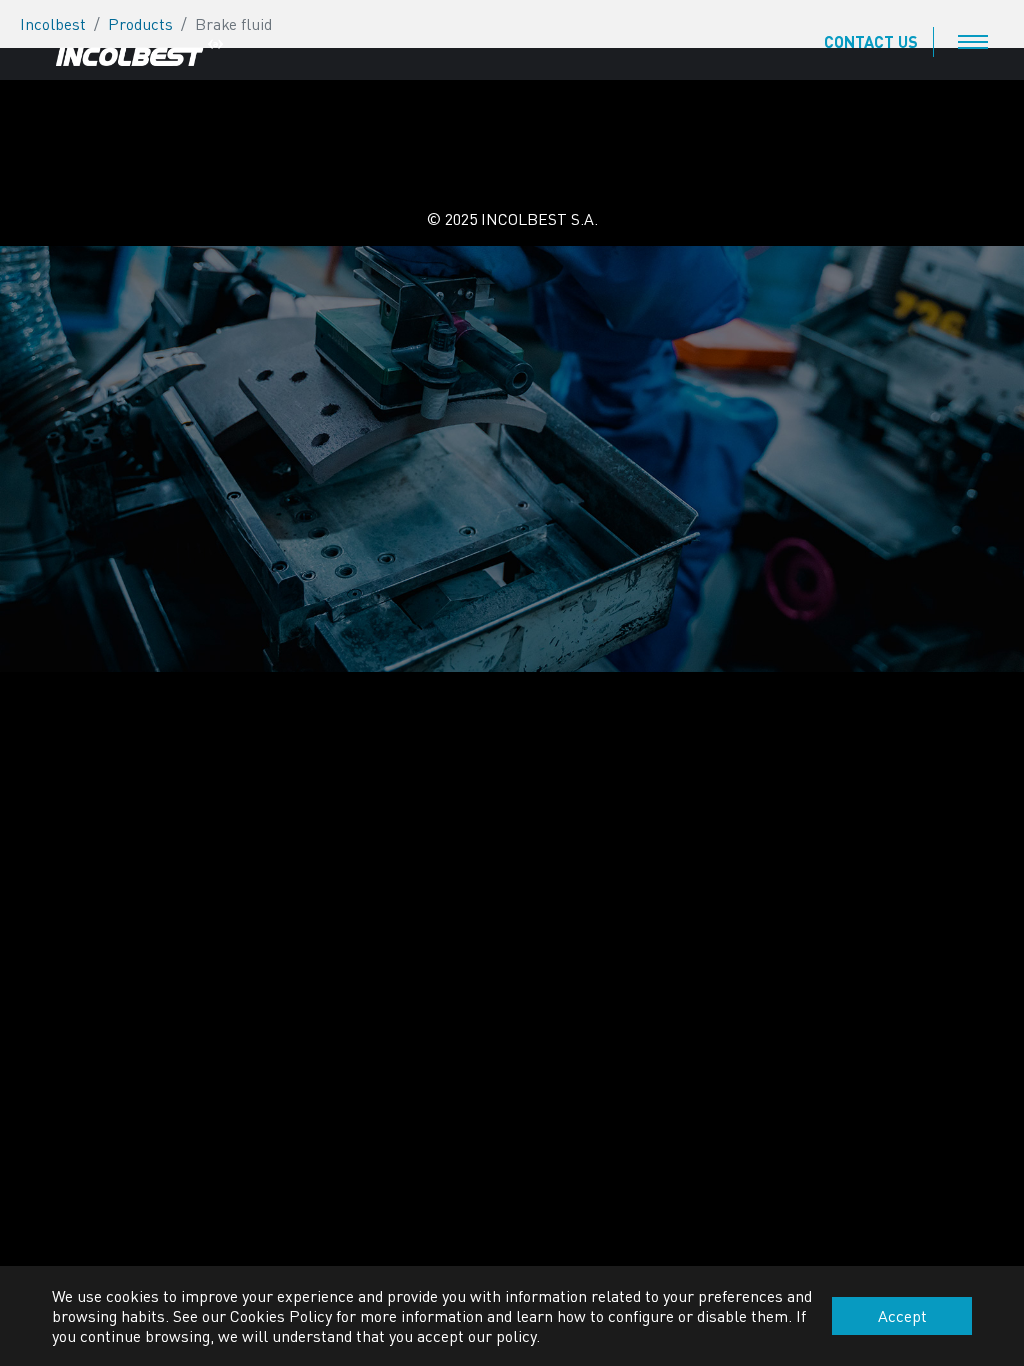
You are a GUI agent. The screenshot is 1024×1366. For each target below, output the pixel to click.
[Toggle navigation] (973, 42)
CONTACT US (871, 41)
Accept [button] (902, 1315)
